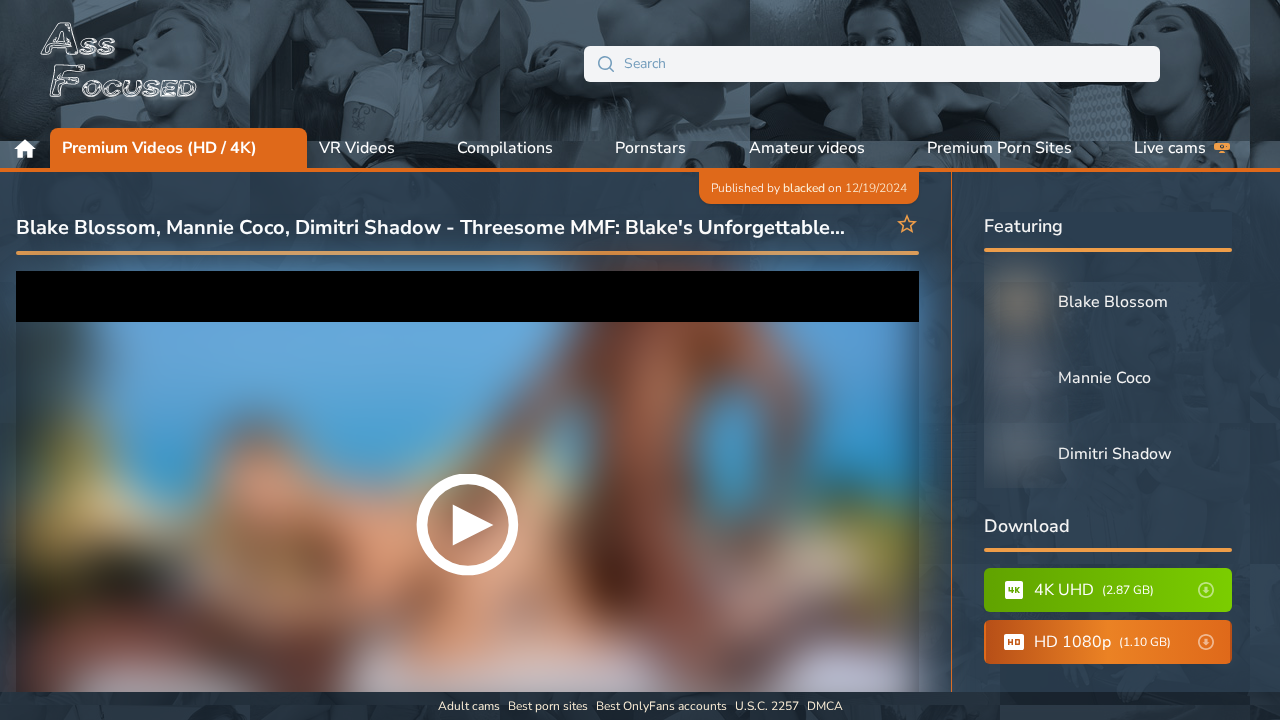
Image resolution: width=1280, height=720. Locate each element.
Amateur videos (807, 148)
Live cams (1170, 148)
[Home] (120, 64)
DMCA (825, 706)
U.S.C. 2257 (767, 706)
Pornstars (650, 148)
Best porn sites (548, 706)
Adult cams (469, 706)
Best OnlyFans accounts (661, 706)
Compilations (505, 148)
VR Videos (357, 148)
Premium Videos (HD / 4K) (159, 148)
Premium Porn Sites (999, 148)
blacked (804, 188)
